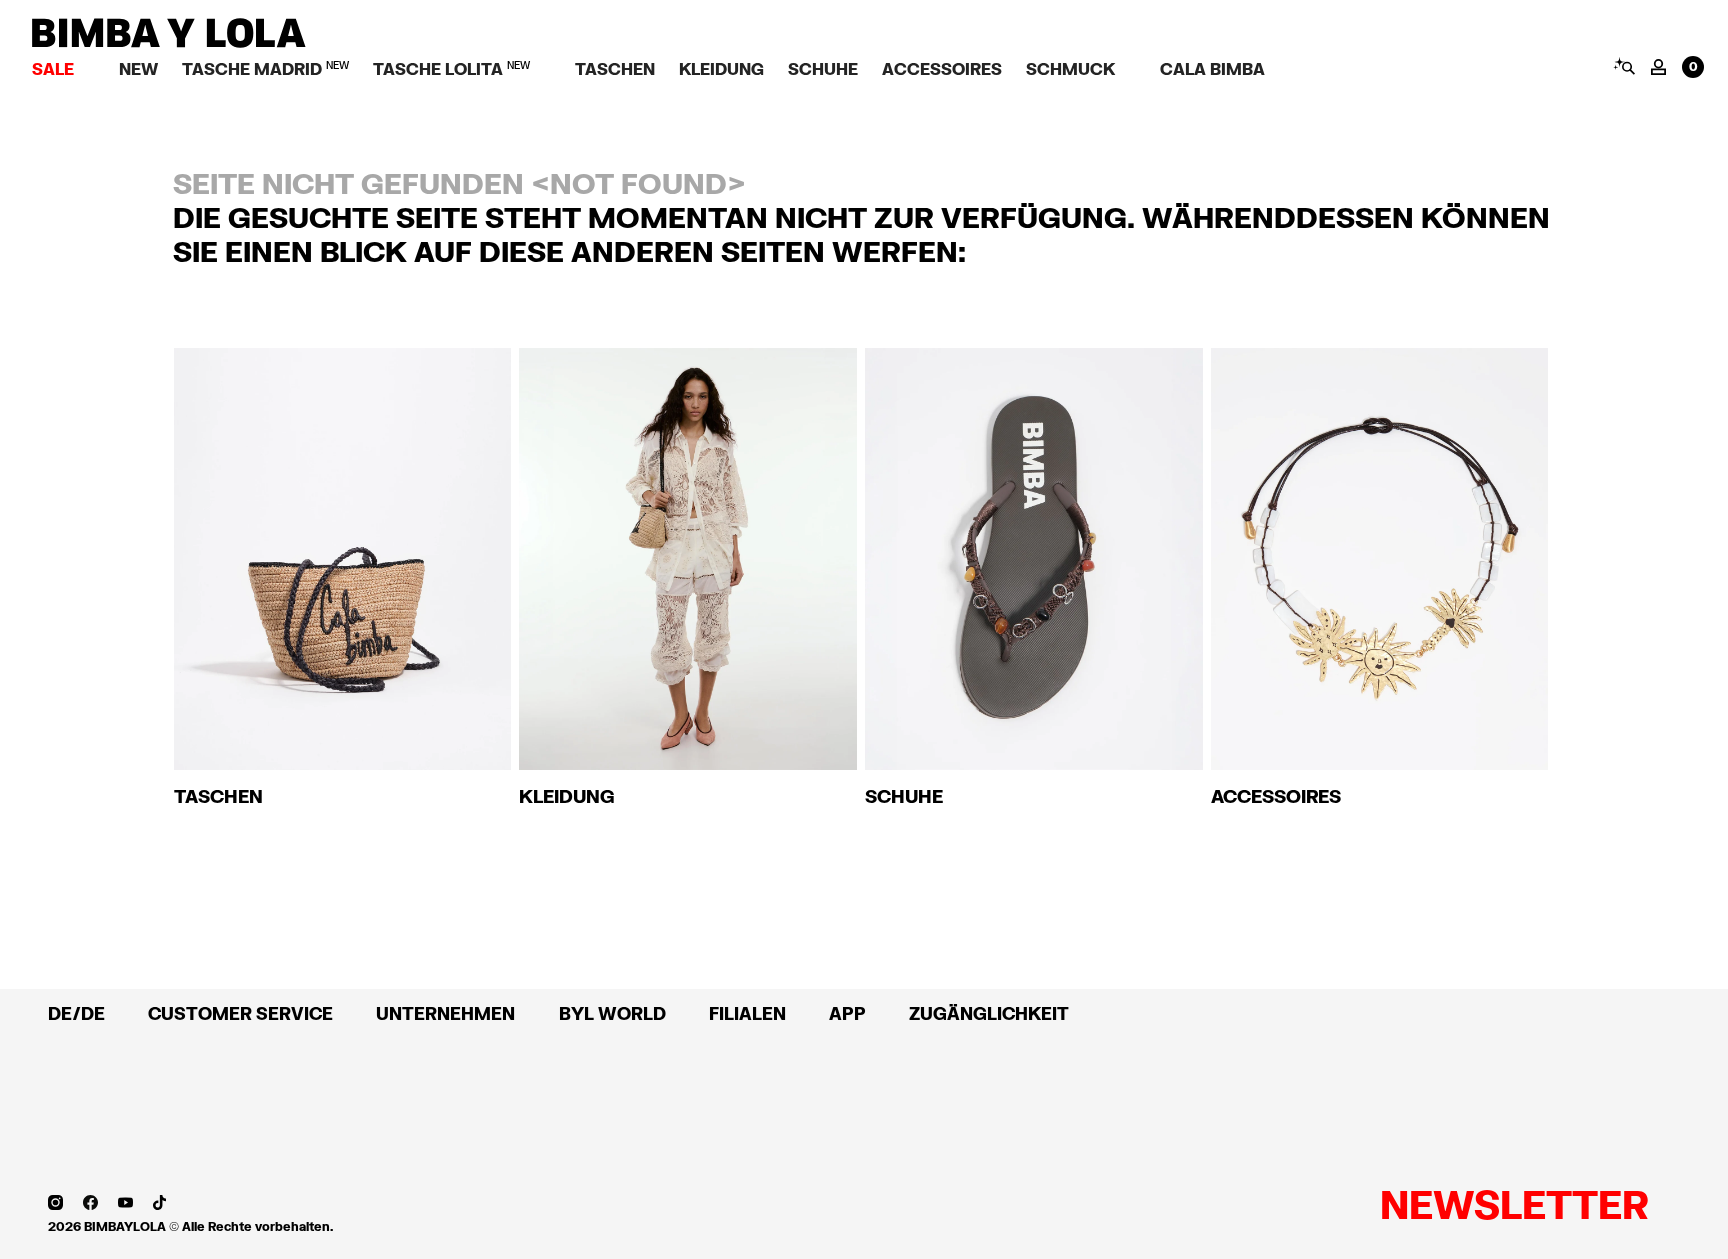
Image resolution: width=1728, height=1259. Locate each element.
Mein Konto (1658, 67)
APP (847, 1013)
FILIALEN (747, 1013)
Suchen (1623, 66)
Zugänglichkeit (989, 1013)
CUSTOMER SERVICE (240, 1013)
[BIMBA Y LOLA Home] (169, 42)
